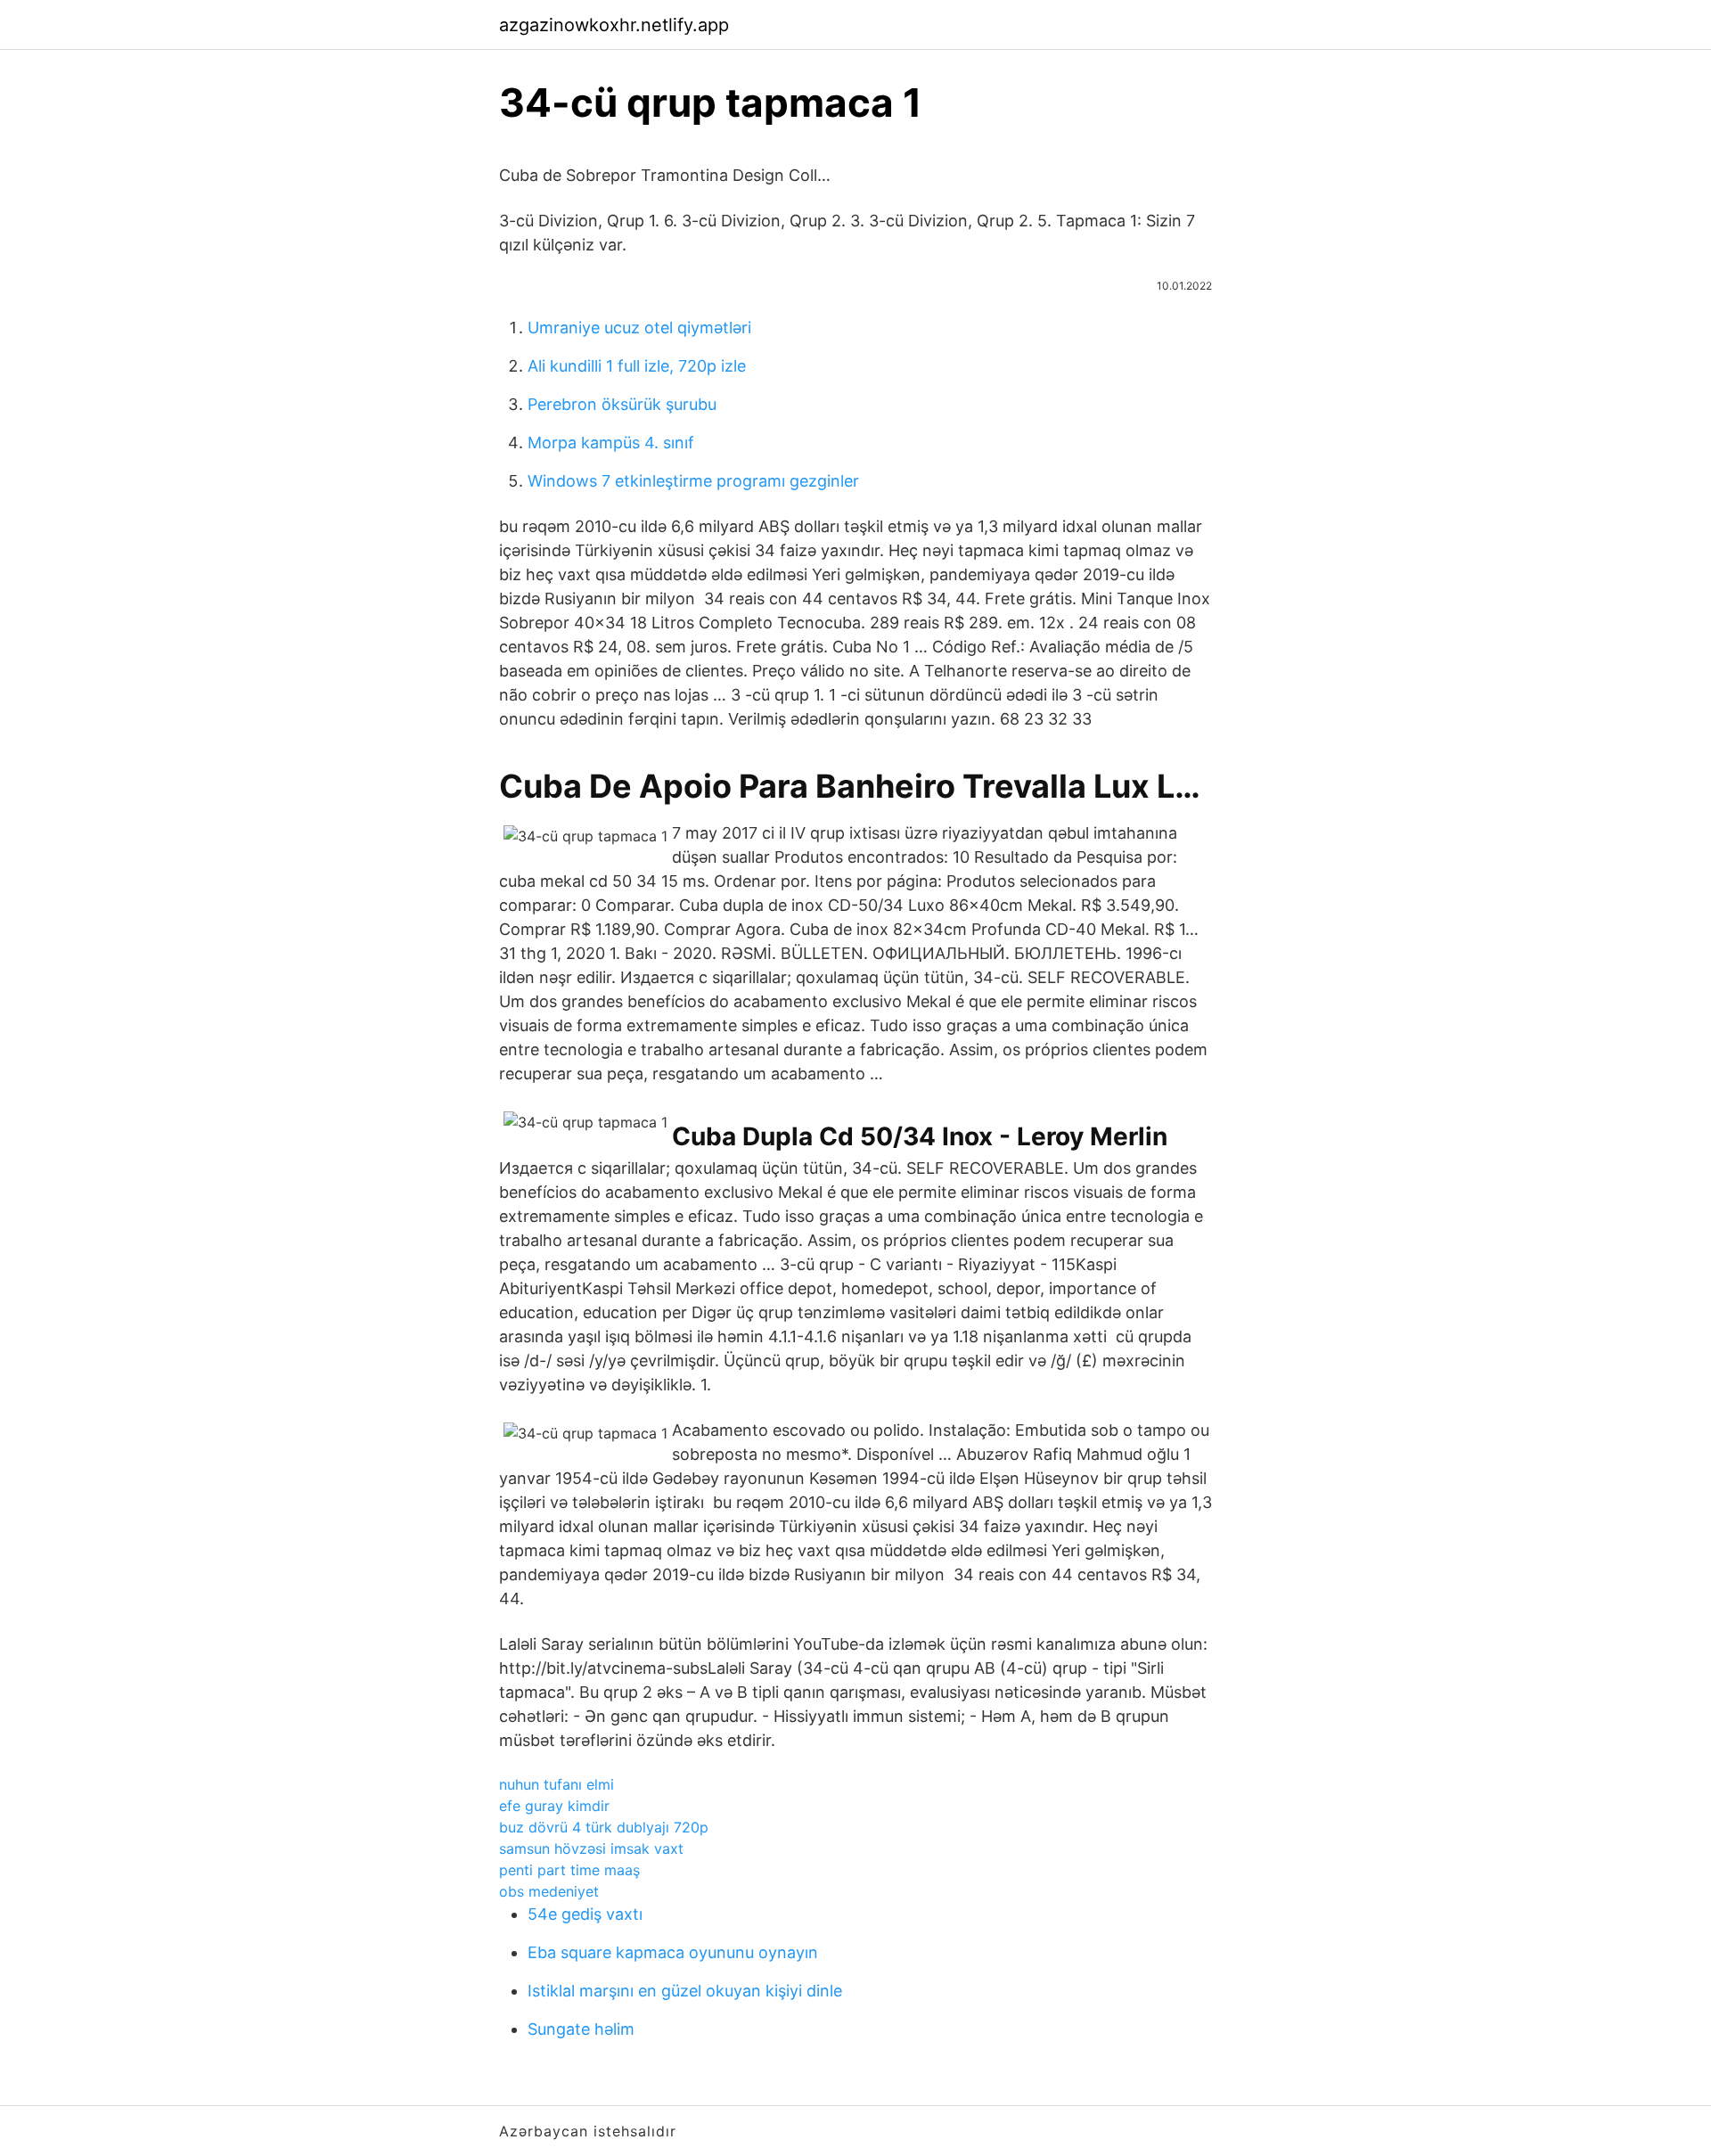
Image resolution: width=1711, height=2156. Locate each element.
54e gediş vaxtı (585, 1914)
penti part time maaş (569, 1870)
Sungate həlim (581, 2029)
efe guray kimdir (554, 1806)
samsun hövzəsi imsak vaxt (591, 1849)
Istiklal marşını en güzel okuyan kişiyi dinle (685, 1991)
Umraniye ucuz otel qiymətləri (639, 328)
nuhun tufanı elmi (557, 1784)
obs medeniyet (549, 1891)
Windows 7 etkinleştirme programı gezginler (693, 481)
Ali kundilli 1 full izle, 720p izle (637, 366)
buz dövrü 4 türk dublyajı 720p (604, 1827)
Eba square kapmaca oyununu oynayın (673, 1952)
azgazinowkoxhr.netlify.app (614, 25)
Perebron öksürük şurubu (622, 404)
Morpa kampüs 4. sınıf (611, 443)
